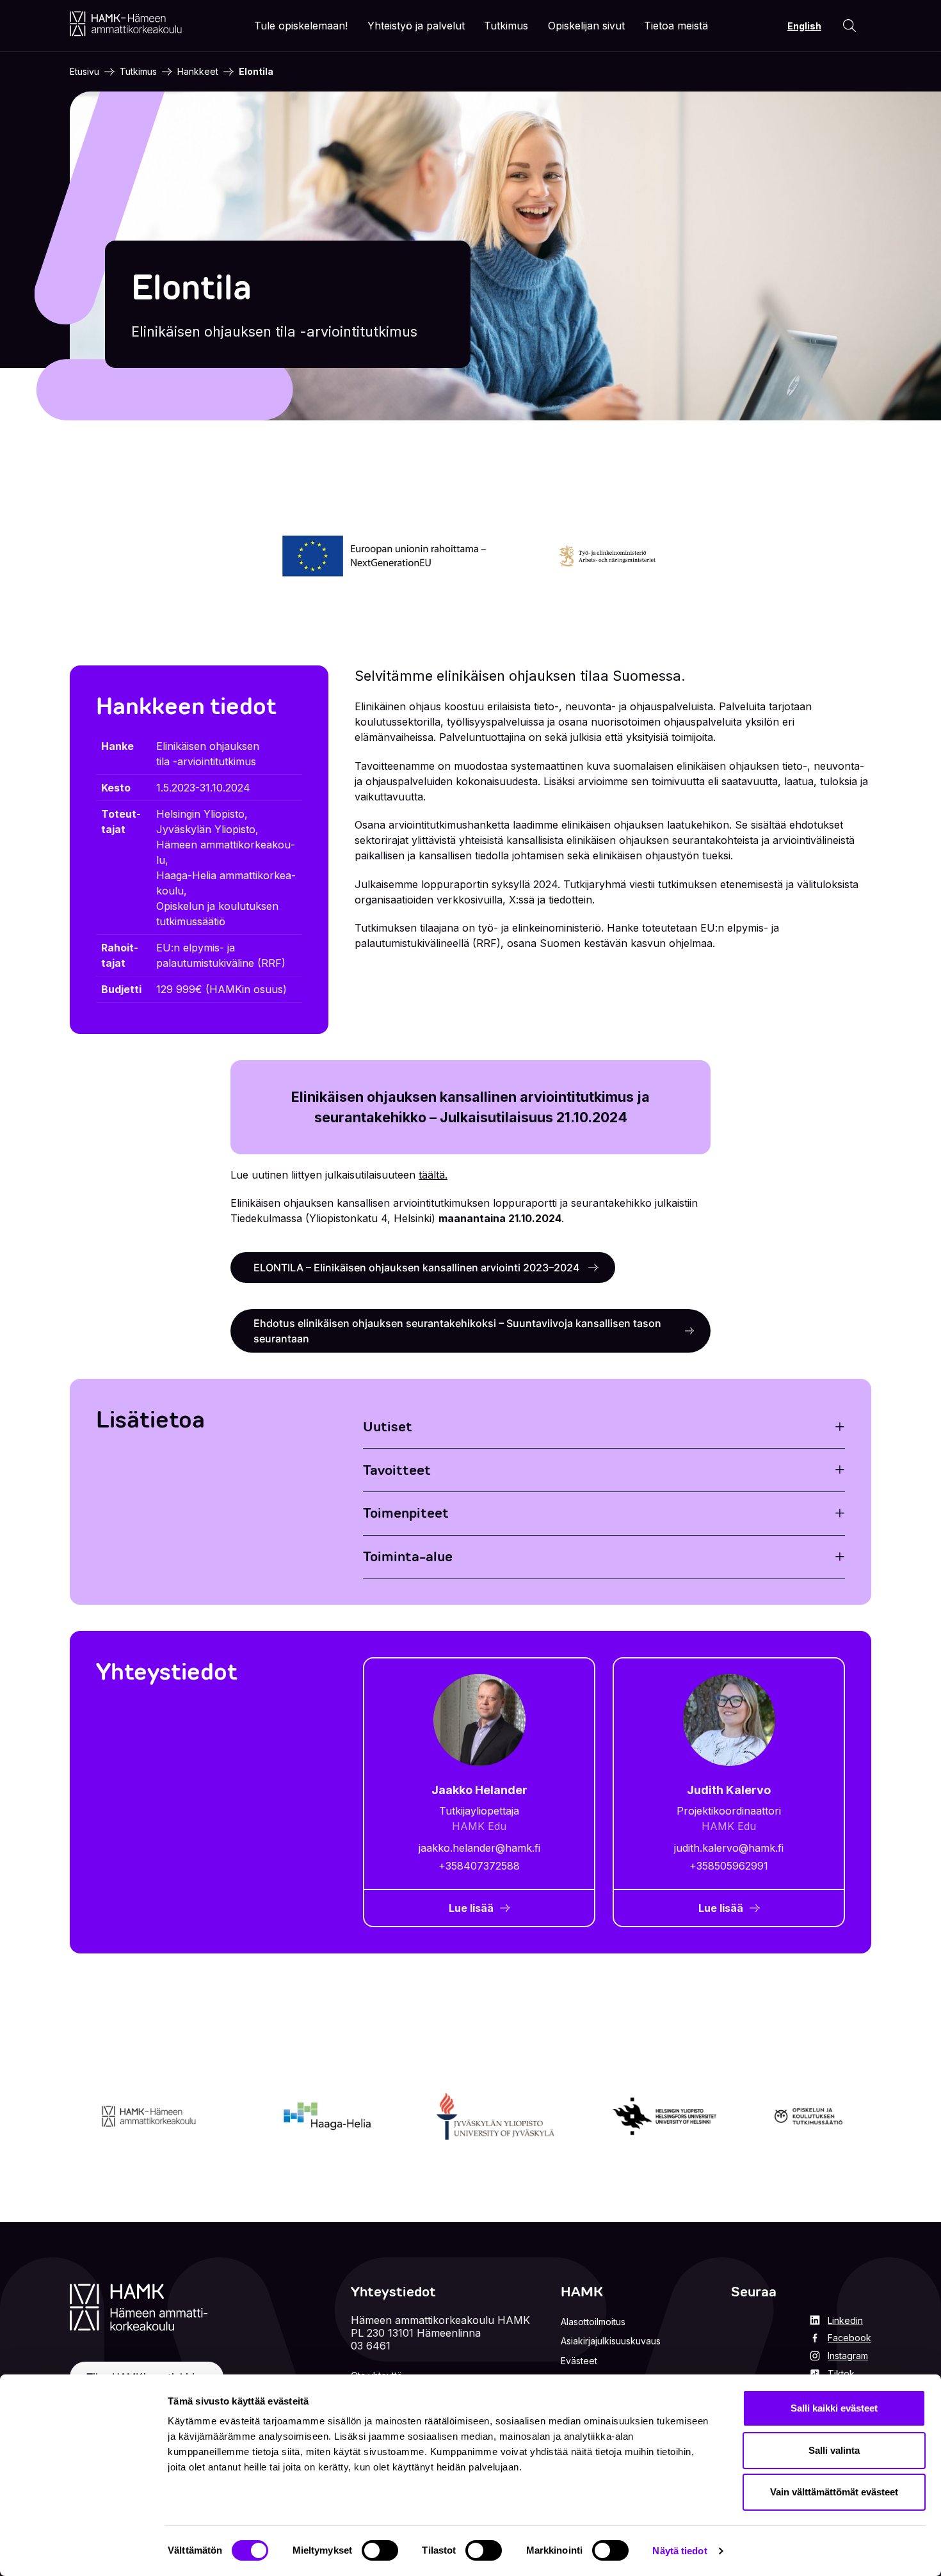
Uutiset (388, 1427)
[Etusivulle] (126, 24)
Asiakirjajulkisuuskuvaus (611, 2341)
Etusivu (84, 71)
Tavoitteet (397, 1470)
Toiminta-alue (408, 1556)
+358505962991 (729, 1866)
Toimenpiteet (406, 1513)
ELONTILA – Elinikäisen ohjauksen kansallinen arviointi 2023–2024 (418, 1268)
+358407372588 (479, 1866)
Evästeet (579, 2361)
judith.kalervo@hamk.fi (729, 1848)
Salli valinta (834, 2450)
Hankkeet (198, 71)
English (804, 26)
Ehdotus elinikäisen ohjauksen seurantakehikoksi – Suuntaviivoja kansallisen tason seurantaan (457, 1331)
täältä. (433, 1175)
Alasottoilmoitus (593, 2322)
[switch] (380, 2550)
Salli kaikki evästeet (834, 2408)
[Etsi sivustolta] (849, 26)
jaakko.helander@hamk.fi (479, 1848)
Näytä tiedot (680, 2551)
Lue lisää (471, 1908)
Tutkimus (138, 71)
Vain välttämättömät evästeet (834, 2492)
